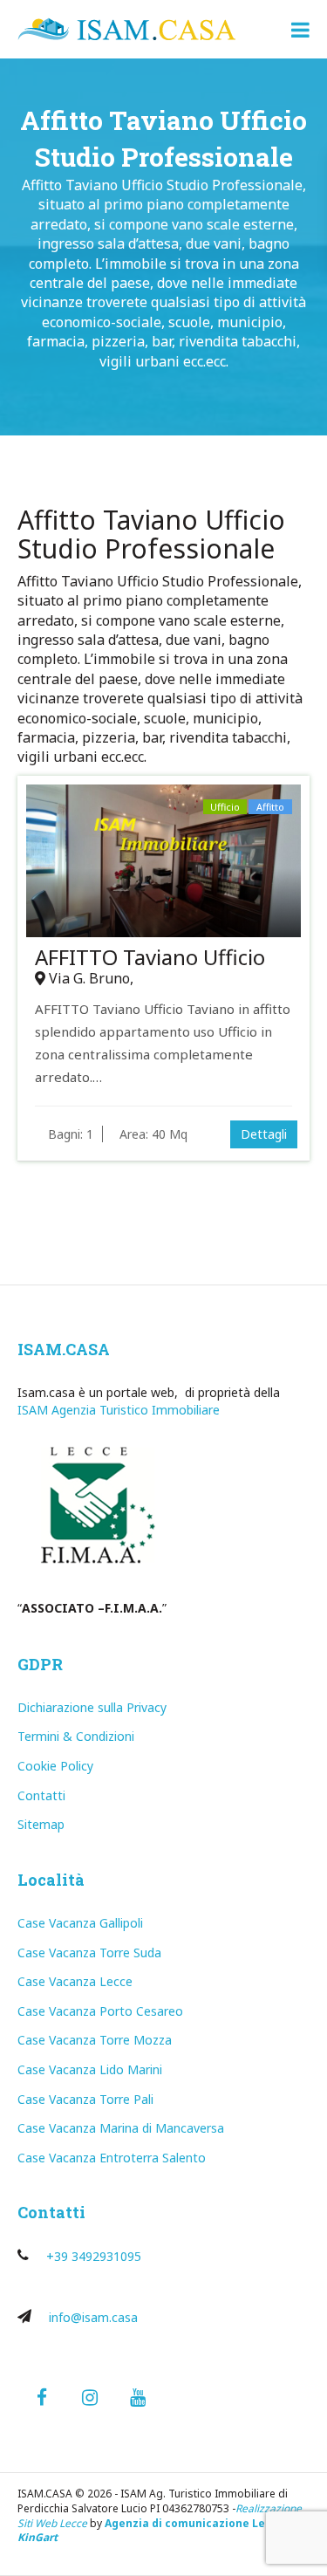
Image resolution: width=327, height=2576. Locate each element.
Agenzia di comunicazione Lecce (194, 2523)
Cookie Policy (55, 1766)
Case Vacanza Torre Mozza (95, 2040)
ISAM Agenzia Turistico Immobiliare (119, 1410)
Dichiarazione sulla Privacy (92, 1707)
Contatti (41, 1795)
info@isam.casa (93, 2317)
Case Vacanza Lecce (75, 1981)
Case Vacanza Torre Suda (89, 1953)
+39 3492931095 (94, 2256)
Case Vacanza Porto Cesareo (100, 2011)
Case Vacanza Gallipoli (80, 1923)
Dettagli (264, 1134)
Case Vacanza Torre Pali (85, 2099)
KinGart (37, 2537)
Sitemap (41, 1824)
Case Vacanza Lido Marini (90, 2069)
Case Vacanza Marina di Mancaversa (121, 2128)
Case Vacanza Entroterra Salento (112, 2158)
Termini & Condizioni (76, 1736)
